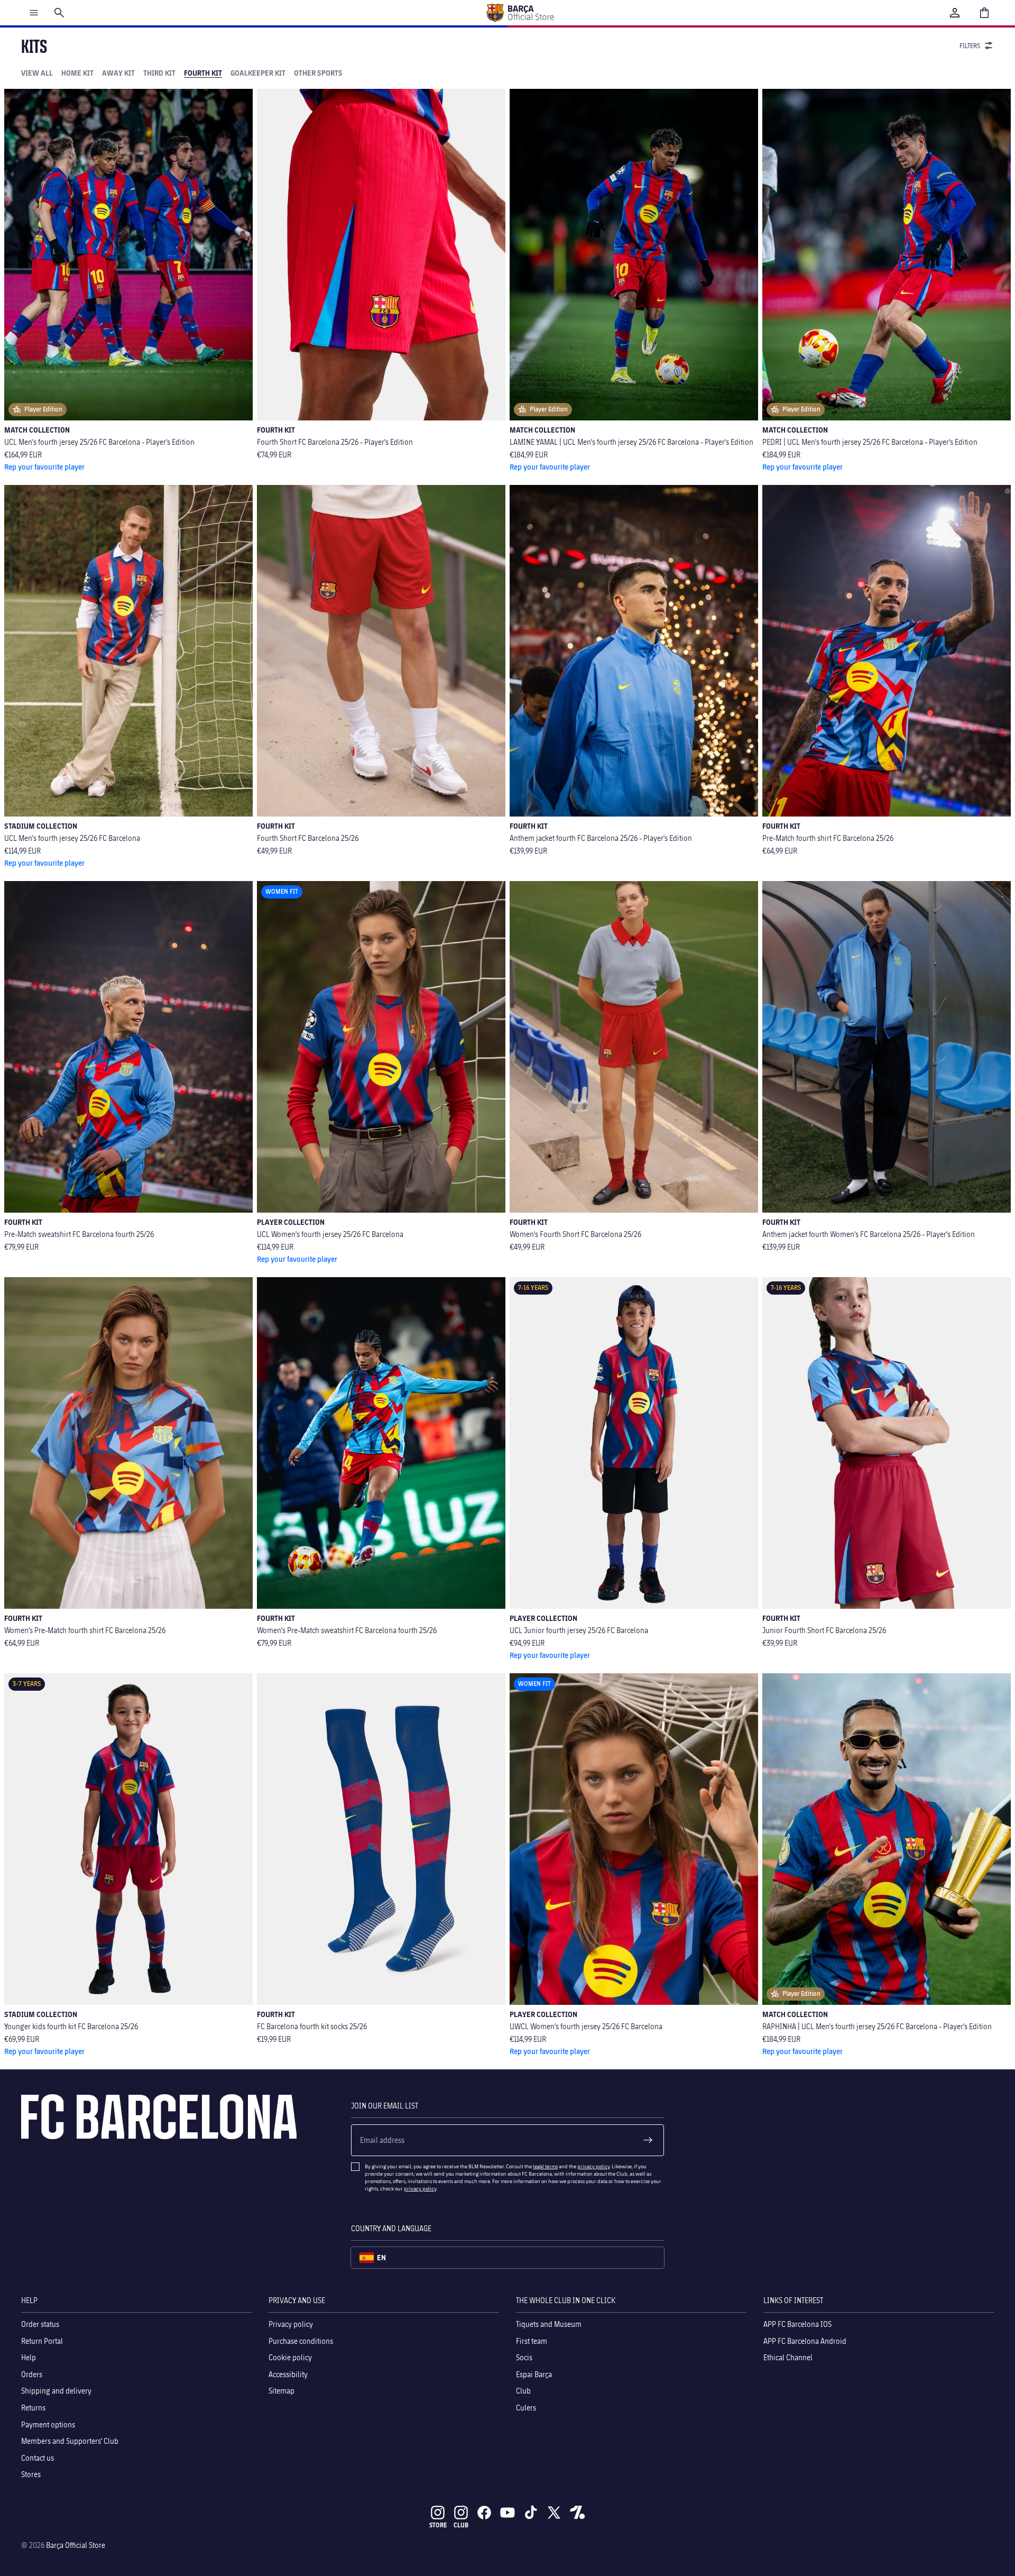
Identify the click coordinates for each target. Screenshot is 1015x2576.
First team (532, 2340)
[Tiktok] (531, 2513)
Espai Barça (534, 2374)
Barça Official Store (76, 2545)
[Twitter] (554, 2513)
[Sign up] (648, 2140)
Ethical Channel (788, 2357)
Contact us (38, 2457)
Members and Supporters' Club (70, 2441)
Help (29, 2357)
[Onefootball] (577, 2513)
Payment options (48, 2424)
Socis (524, 2357)
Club (523, 2391)
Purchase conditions (301, 2340)
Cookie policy (290, 2357)
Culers (526, 2408)
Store (438, 2525)
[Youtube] (508, 2513)
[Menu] (34, 13)
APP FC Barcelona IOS (797, 2324)
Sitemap (282, 2391)
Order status (40, 2324)
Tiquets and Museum (549, 2324)
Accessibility (288, 2374)
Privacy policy (291, 2324)
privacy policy (593, 2166)
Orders (32, 2374)
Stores (31, 2474)
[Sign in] (955, 13)
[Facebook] (484, 2513)
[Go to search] (59, 13)
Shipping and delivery (56, 2391)
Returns (33, 2408)
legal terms (545, 2166)
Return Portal (42, 2340)
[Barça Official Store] (520, 13)
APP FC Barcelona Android (805, 2340)
